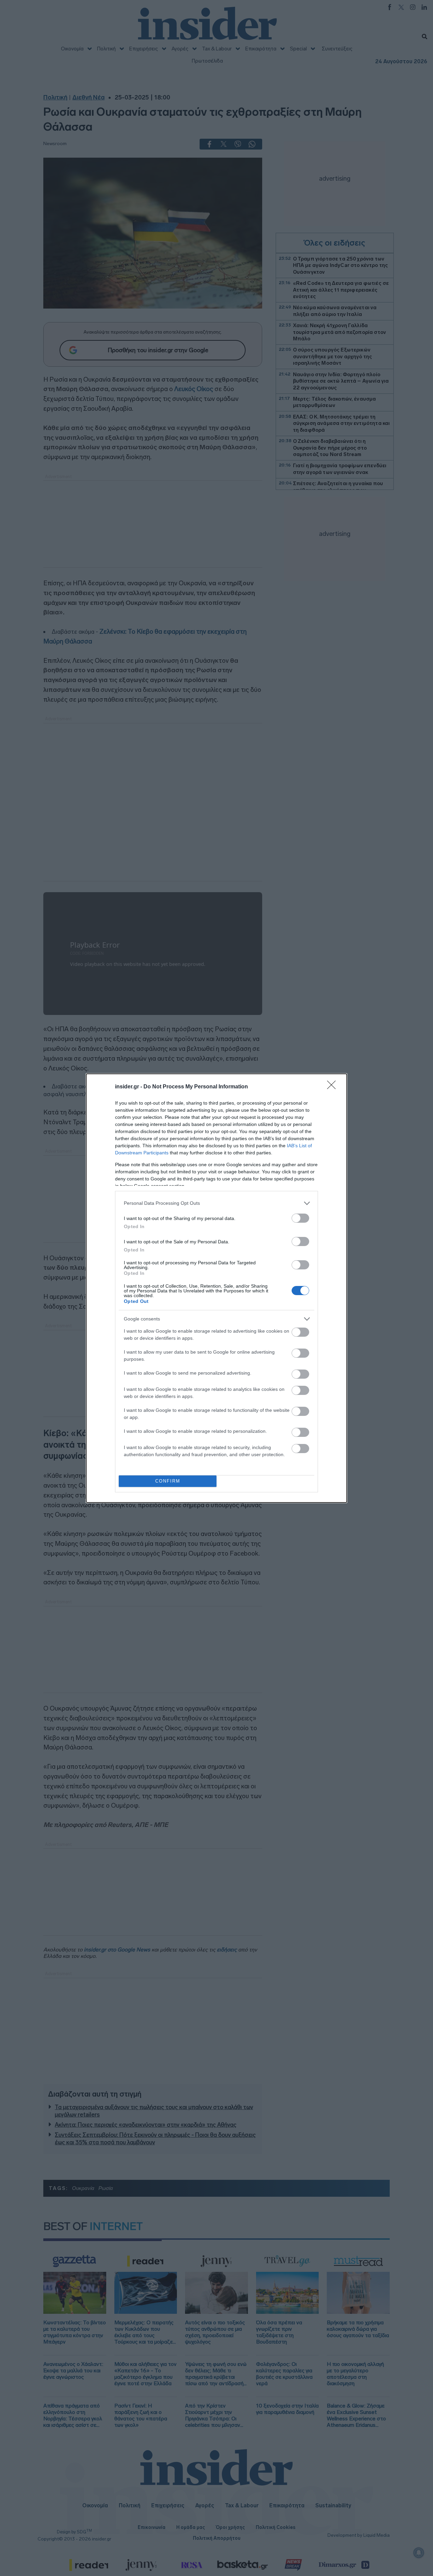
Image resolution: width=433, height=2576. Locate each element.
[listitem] (216, 1203)
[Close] (334, 1087)
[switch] (300, 1218)
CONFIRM (168, 1481)
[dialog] (216, 1288)
